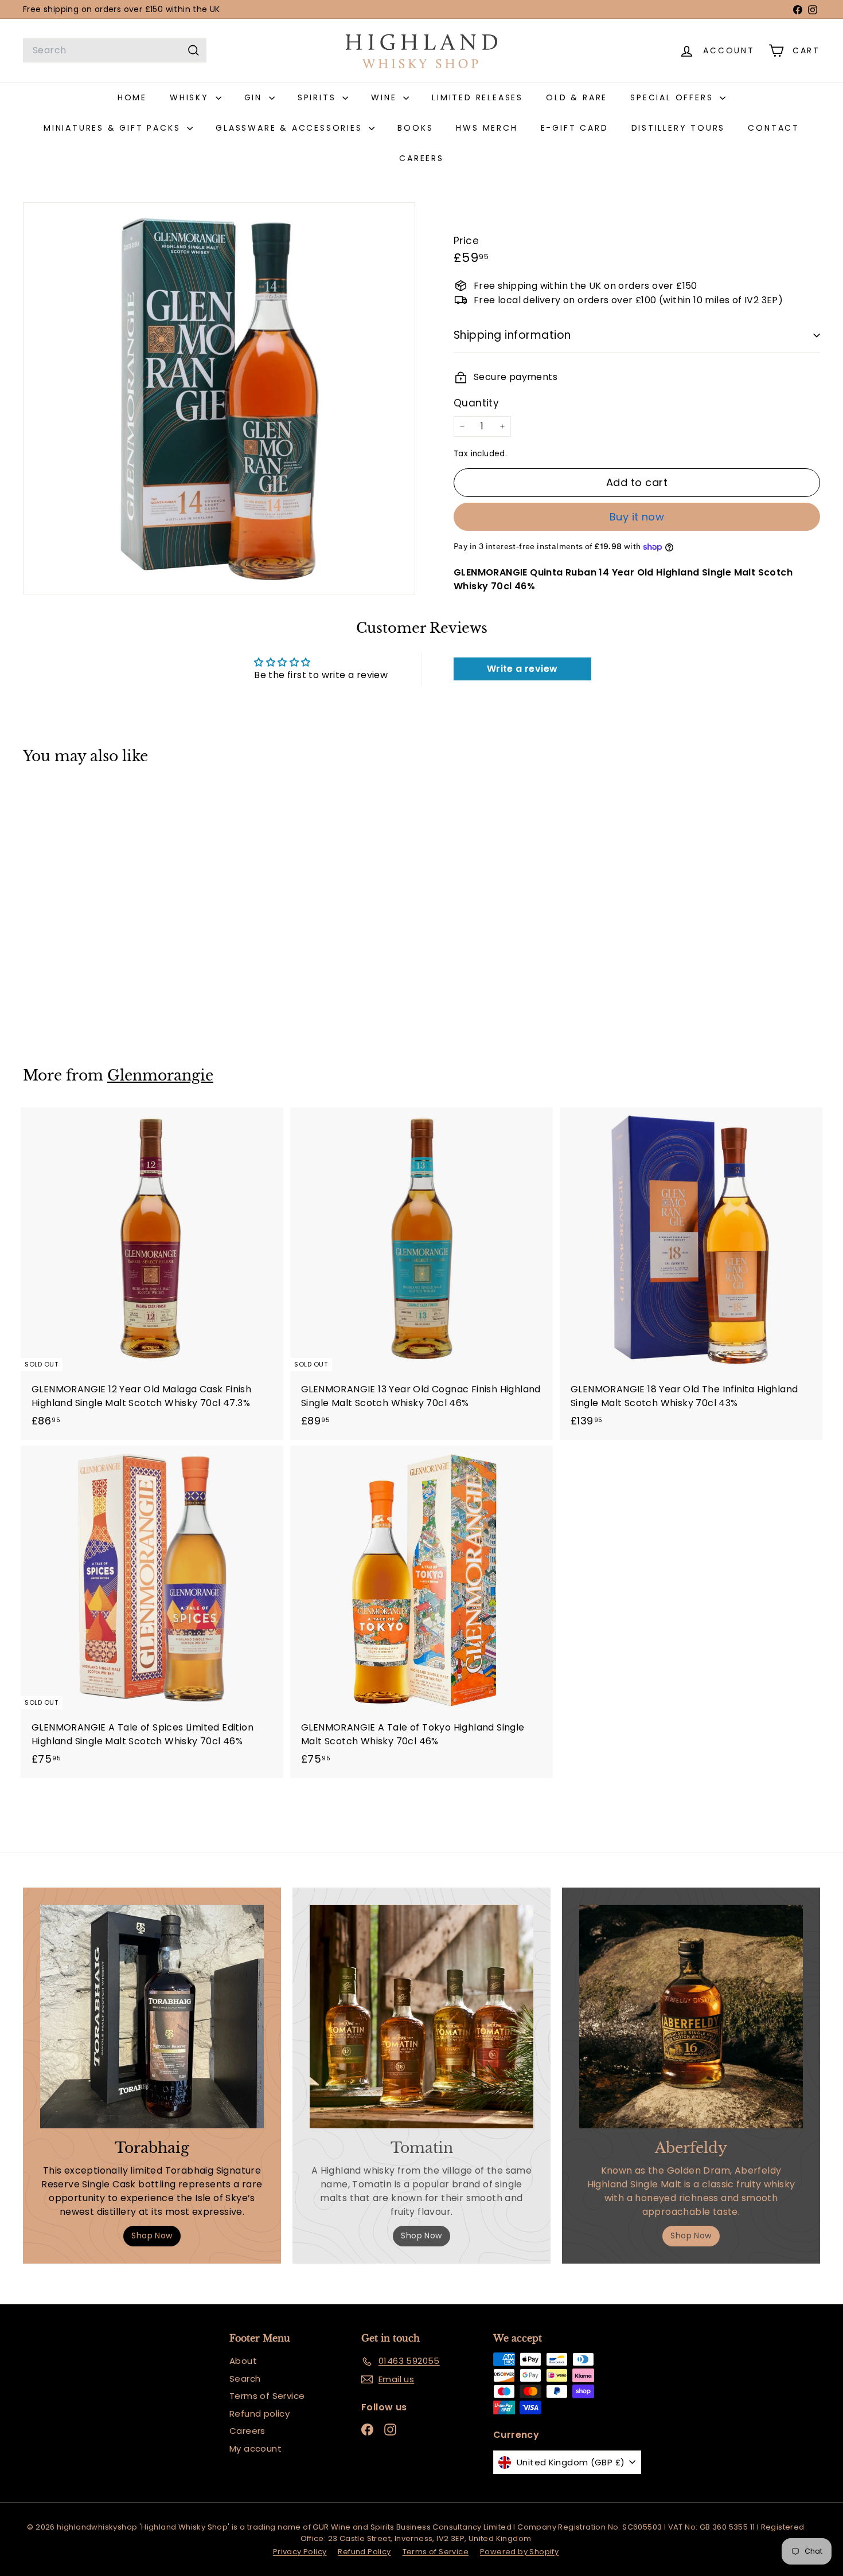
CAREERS (421, 158)
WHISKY (191, 97)
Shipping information (512, 335)
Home (132, 97)
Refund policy (259, 2413)
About (243, 2361)
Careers (247, 2431)
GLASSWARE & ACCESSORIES (291, 128)
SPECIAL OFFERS (674, 97)
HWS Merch (487, 128)
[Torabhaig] (152, 2017)
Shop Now (152, 2236)
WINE (386, 97)
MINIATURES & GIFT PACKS (114, 128)
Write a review (522, 669)
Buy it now (637, 517)
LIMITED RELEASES (477, 97)
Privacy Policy (300, 2552)
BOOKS (415, 128)
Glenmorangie (160, 1076)
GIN (255, 97)
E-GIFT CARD (575, 128)
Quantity (476, 403)
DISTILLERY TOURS (678, 128)
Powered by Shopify (519, 2552)
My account (255, 2448)
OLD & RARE (577, 97)
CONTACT (774, 128)
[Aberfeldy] (691, 2017)
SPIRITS (319, 97)
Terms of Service (267, 2396)
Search (245, 2379)
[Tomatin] (421, 2017)
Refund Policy (364, 2552)
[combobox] (115, 50)
